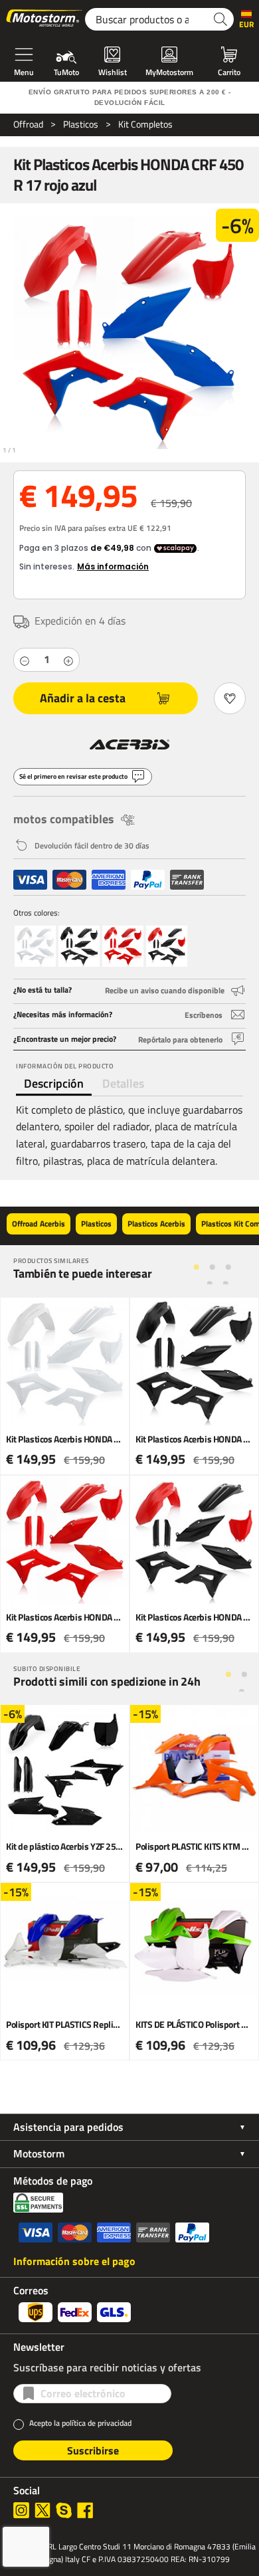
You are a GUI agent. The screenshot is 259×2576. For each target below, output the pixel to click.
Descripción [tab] (54, 1083)
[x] (43, 2510)
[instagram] (21, 2510)
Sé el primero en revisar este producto (73, 776)
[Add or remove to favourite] (230, 698)
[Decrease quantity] (25, 660)
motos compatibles (64, 819)
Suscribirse (93, 2450)
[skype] (64, 2510)
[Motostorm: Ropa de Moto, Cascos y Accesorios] (45, 19)
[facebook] (85, 2510)
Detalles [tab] (123, 1083)
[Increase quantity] (68, 660)
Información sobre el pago (74, 2261)
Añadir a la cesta (83, 698)
